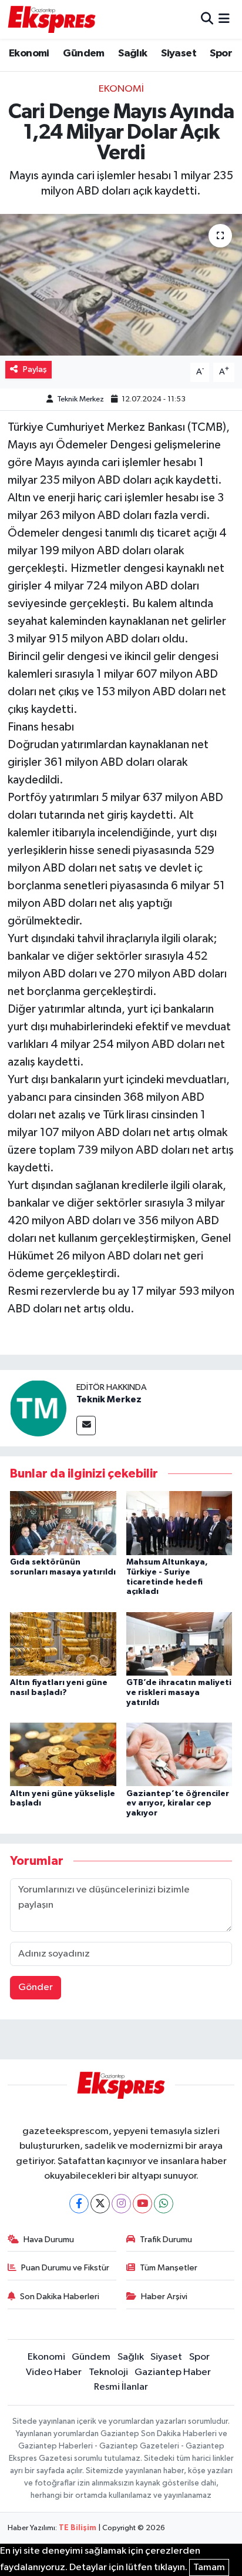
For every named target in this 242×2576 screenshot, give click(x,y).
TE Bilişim (78, 2528)
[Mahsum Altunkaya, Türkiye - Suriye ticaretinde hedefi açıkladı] (179, 1523)
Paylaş (35, 369)
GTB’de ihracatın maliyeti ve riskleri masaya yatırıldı (179, 1693)
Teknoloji (108, 2372)
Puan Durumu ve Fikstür (65, 2268)
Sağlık (132, 53)
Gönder (36, 1987)
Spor (221, 53)
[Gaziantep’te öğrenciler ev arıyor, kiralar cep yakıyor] (179, 1754)
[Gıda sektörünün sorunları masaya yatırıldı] (63, 1523)
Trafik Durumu (166, 2240)
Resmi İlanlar (121, 2387)
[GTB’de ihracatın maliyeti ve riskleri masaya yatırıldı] (179, 1644)
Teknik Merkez (80, 399)
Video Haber (54, 2372)
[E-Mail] (86, 1426)
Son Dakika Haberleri (60, 2297)
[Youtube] (142, 2204)
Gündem (83, 53)
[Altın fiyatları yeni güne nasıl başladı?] (63, 1644)
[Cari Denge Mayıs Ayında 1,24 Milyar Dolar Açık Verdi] (121, 285)
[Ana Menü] (224, 19)
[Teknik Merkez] (38, 1408)
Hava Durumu (49, 2240)
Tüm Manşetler (169, 2268)
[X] (100, 2204)
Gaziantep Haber (173, 2372)
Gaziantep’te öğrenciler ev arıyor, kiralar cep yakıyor (178, 1804)
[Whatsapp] (164, 2204)
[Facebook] (79, 2204)
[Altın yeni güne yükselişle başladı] (63, 1754)
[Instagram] (121, 2204)
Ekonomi (29, 53)
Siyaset (179, 53)
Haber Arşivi (164, 2297)
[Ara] (207, 19)
